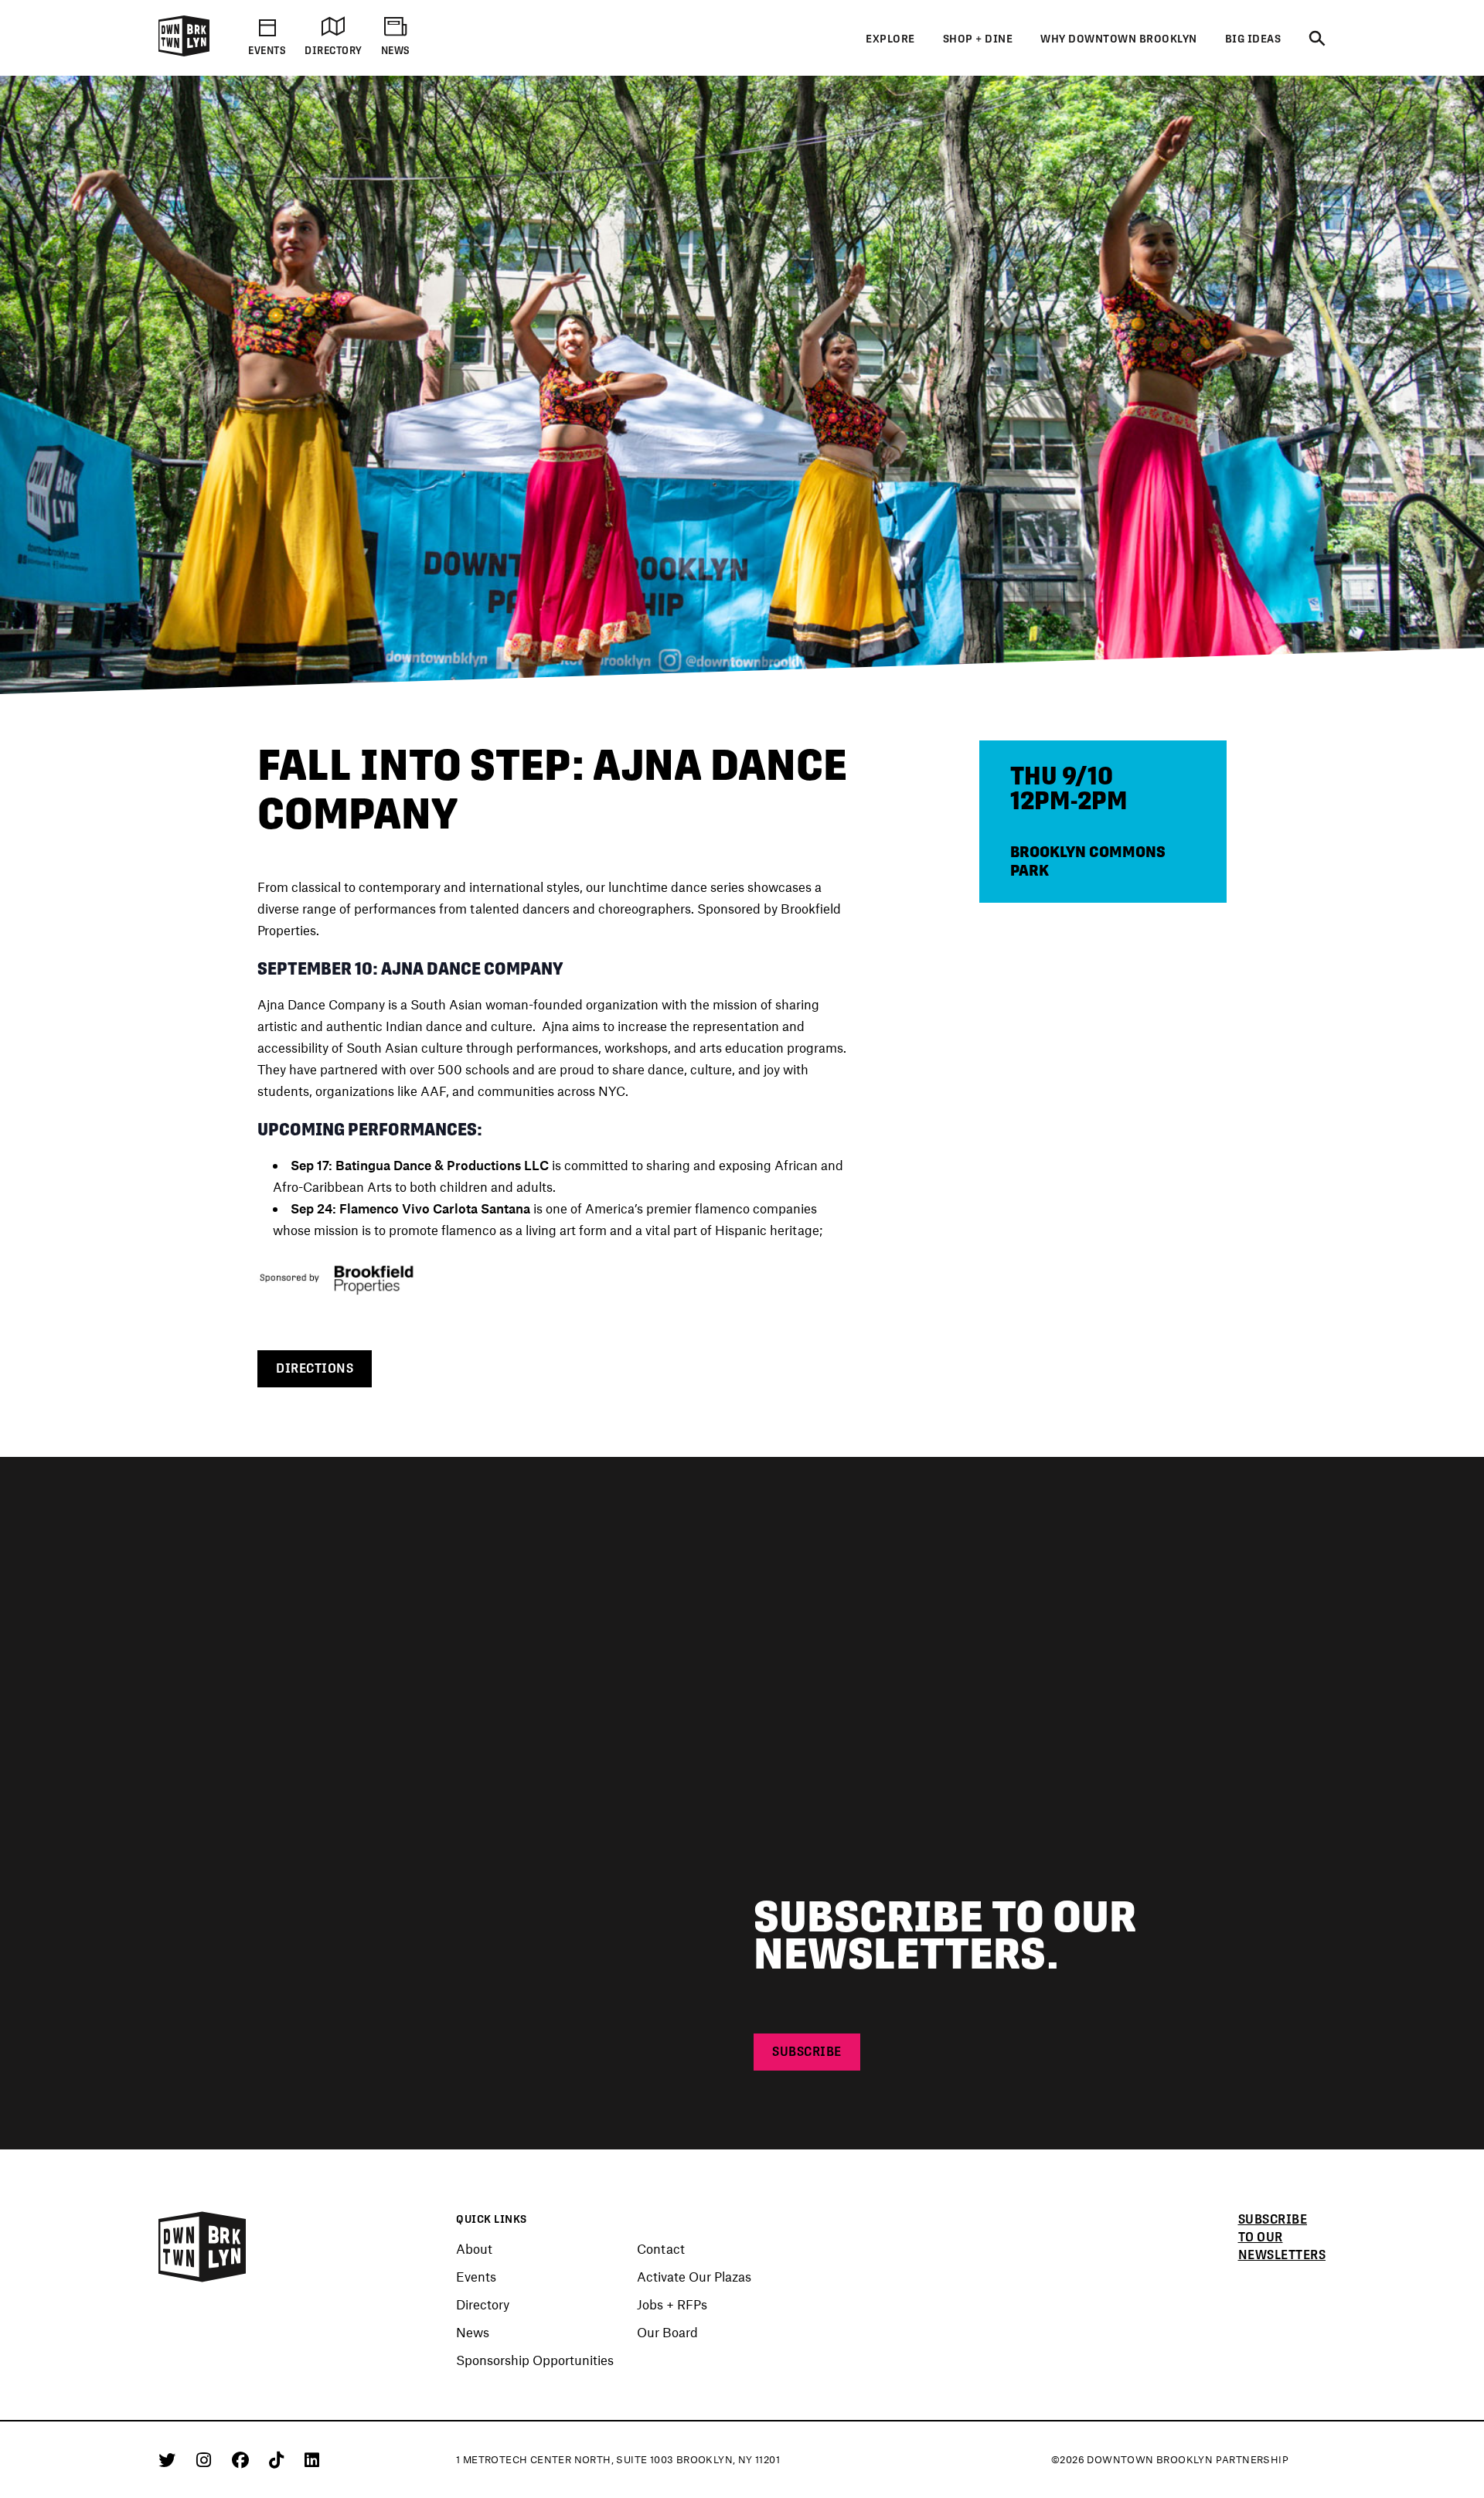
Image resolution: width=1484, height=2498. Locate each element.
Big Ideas (1253, 39)
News (473, 2332)
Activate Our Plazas (694, 2276)
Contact (661, 2248)
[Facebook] (243, 2459)
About (474, 2248)
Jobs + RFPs (672, 2304)
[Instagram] (206, 2459)
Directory (483, 2304)
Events (476, 2276)
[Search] (1317, 39)
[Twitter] (170, 2459)
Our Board (667, 2332)
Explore (890, 39)
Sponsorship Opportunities (535, 2360)
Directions (315, 1368)
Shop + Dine (978, 39)
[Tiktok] (279, 2459)
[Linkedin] (312, 2459)
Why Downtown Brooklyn (1119, 39)
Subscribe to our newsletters (1282, 2237)
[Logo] (184, 53)
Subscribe (807, 2052)
